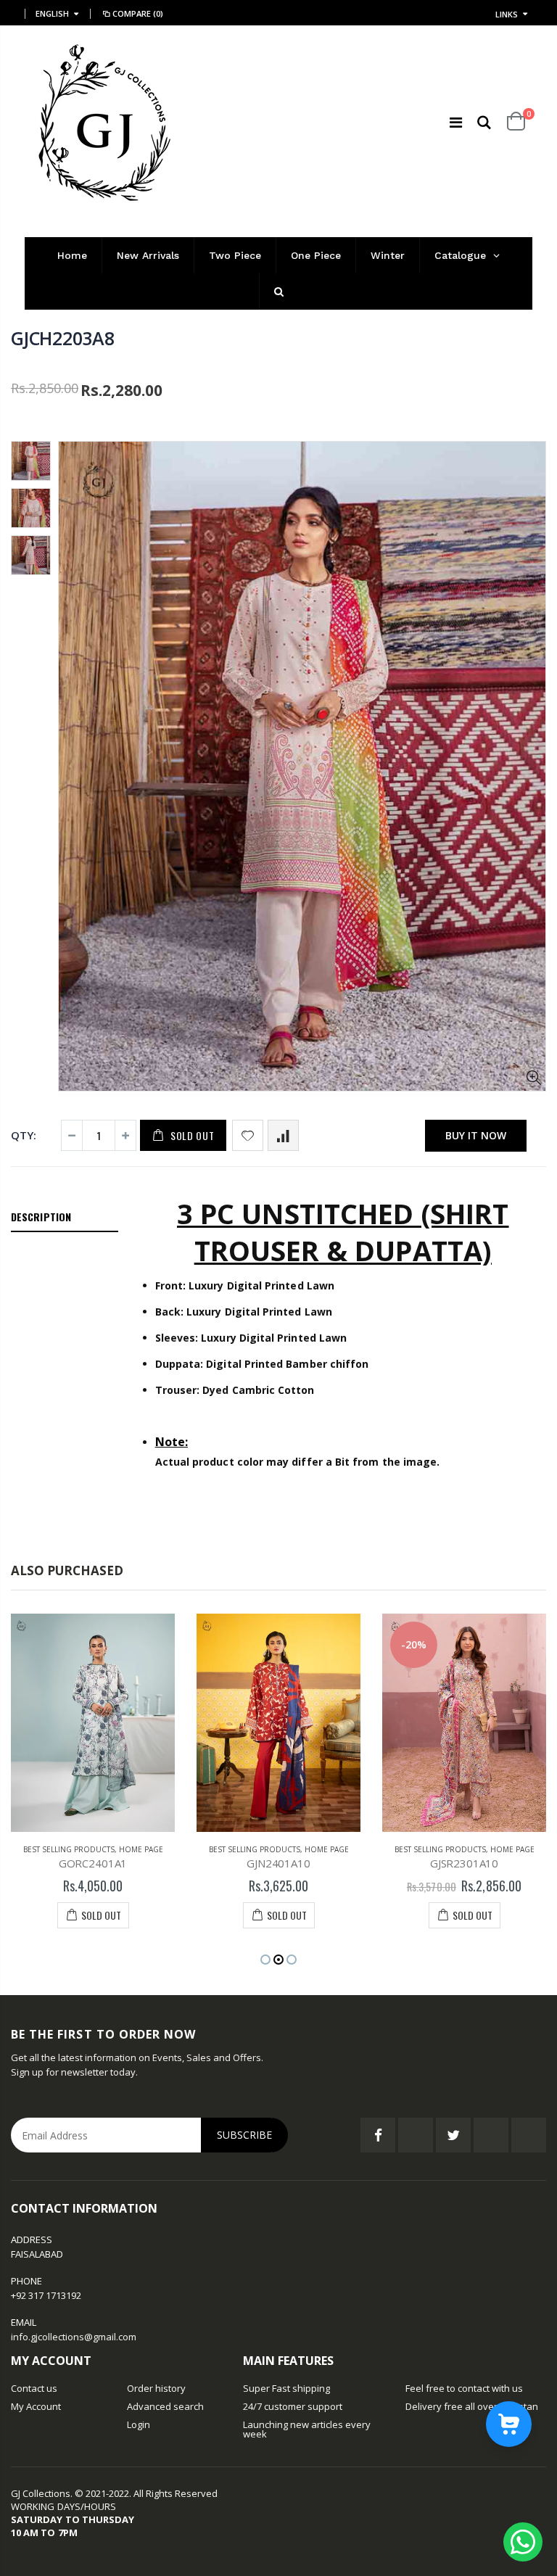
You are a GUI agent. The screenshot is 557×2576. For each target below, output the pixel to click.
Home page (141, 1849)
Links (507, 14)
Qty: (24, 1135)
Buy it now (476, 1135)
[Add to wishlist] (248, 1135)
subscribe (244, 2135)
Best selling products (69, 1849)
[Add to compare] (283, 1135)
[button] (265, 1960)
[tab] (65, 1218)
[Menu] (456, 122)
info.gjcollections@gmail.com (74, 2337)
